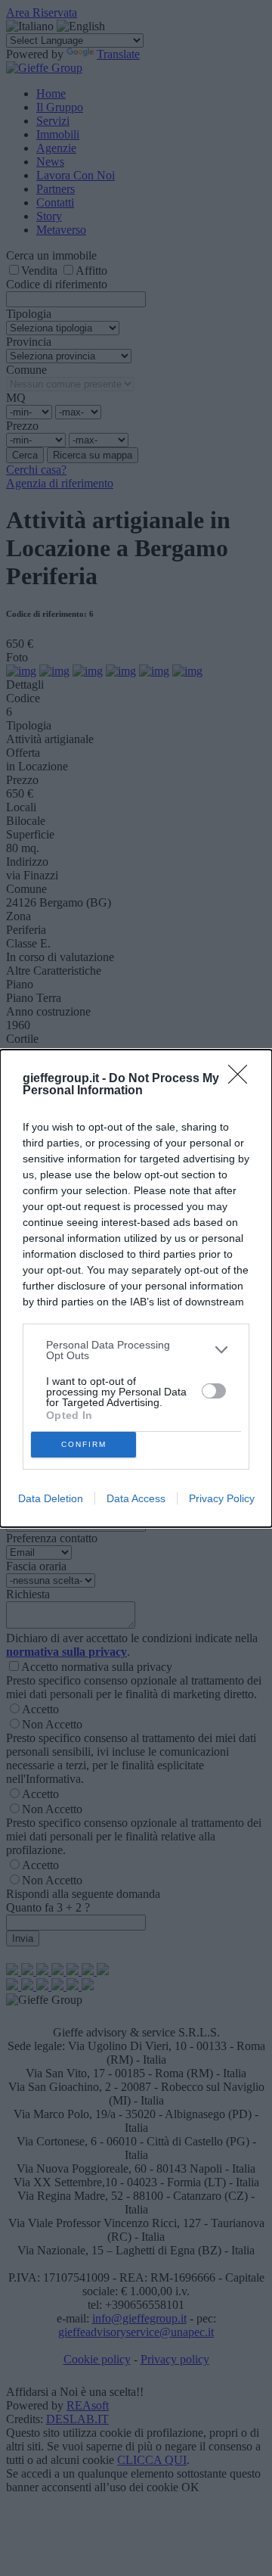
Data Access (136, 1498)
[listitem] (136, 1350)
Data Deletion (51, 1498)
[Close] (243, 1079)
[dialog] (136, 1288)
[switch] (214, 1391)
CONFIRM (84, 1444)
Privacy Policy (222, 1498)
